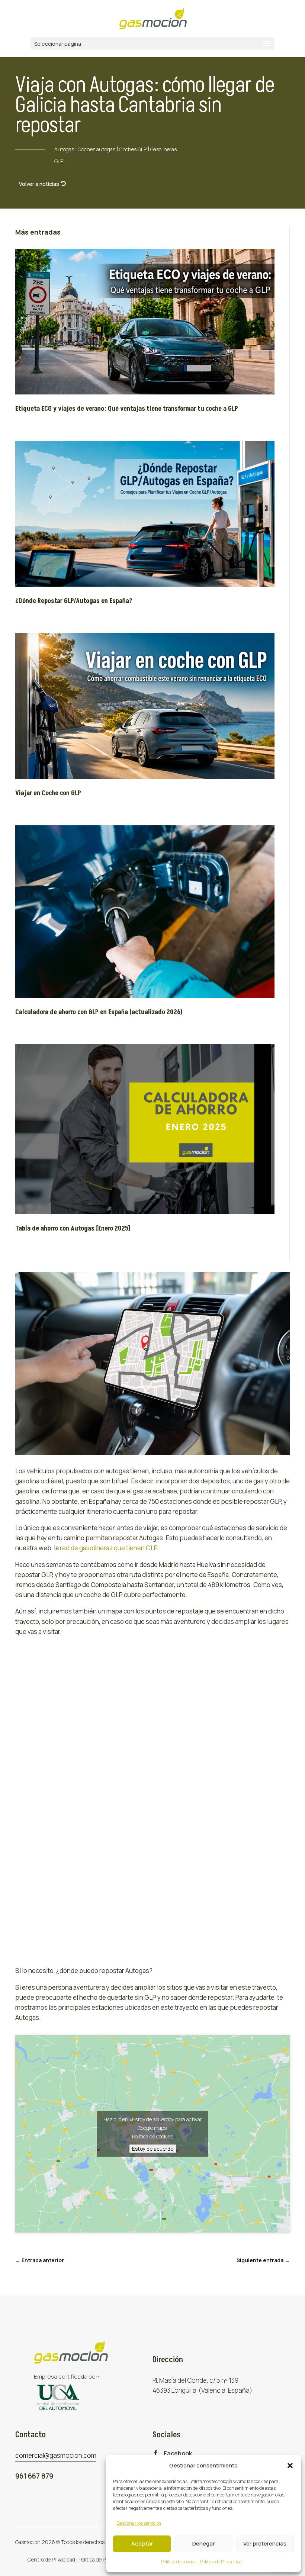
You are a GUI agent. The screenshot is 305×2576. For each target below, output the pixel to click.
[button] (290, 2466)
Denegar (203, 2543)
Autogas (64, 149)
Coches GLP (133, 149)
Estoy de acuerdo (153, 2148)
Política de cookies (179, 2562)
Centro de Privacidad (51, 2559)
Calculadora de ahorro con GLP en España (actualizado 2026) (99, 1012)
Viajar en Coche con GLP (48, 793)
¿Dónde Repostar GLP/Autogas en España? (74, 601)
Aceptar (142, 2543)
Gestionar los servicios (139, 2523)
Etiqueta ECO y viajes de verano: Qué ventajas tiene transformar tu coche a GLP (127, 409)
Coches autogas (97, 149)
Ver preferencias (265, 2543)
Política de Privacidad (221, 2562)
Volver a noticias (39, 184)
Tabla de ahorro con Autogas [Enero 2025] (73, 1229)
